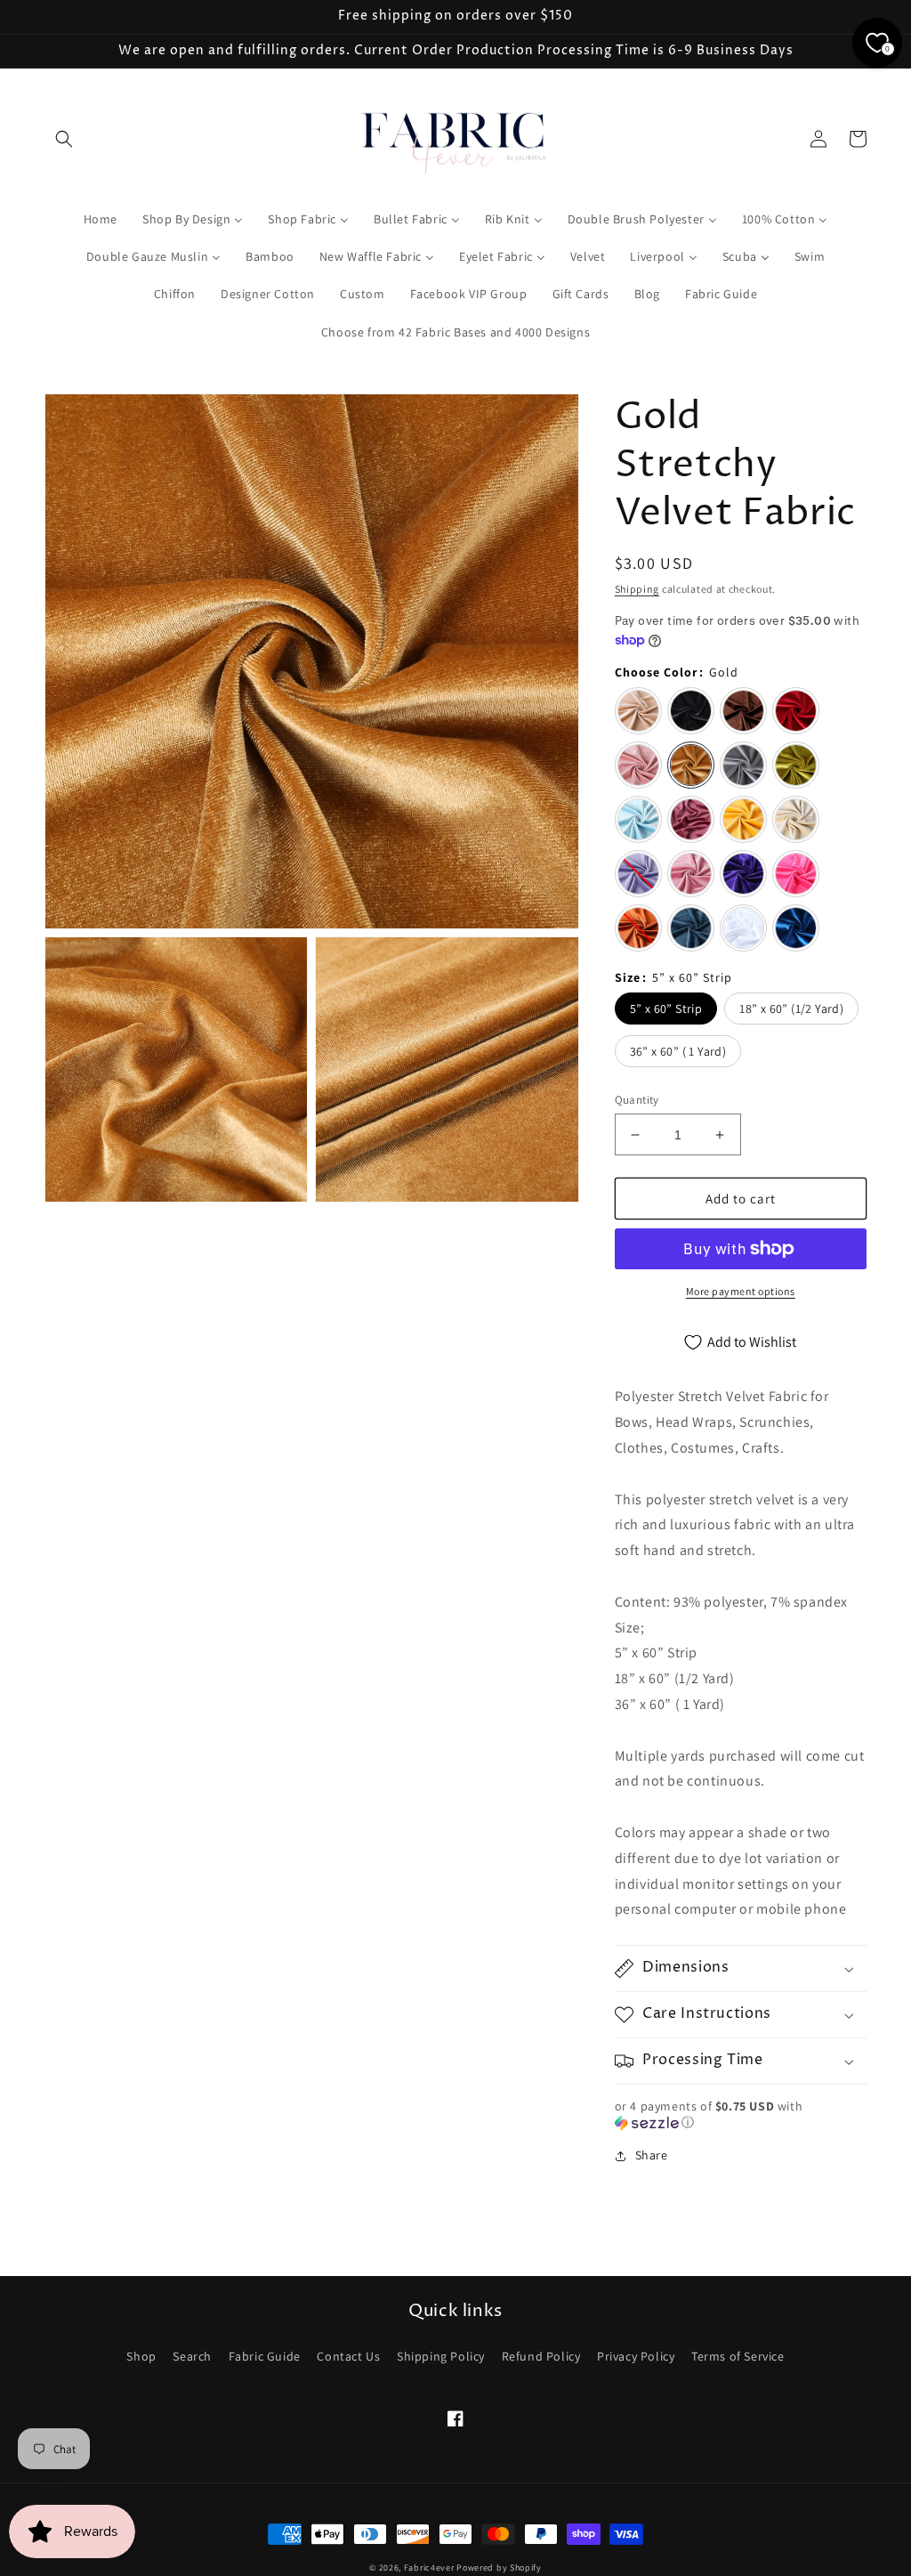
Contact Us (348, 2356)
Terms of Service (738, 2356)
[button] (64, 139)
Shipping (637, 589)
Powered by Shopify (499, 2568)
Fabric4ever (429, 2568)
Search (192, 2356)
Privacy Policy (636, 2356)
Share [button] (652, 2155)
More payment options (741, 1291)
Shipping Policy (441, 2356)
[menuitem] (101, 219)
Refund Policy (541, 2356)
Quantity (637, 1100)
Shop (141, 2356)
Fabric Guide (265, 2356)
